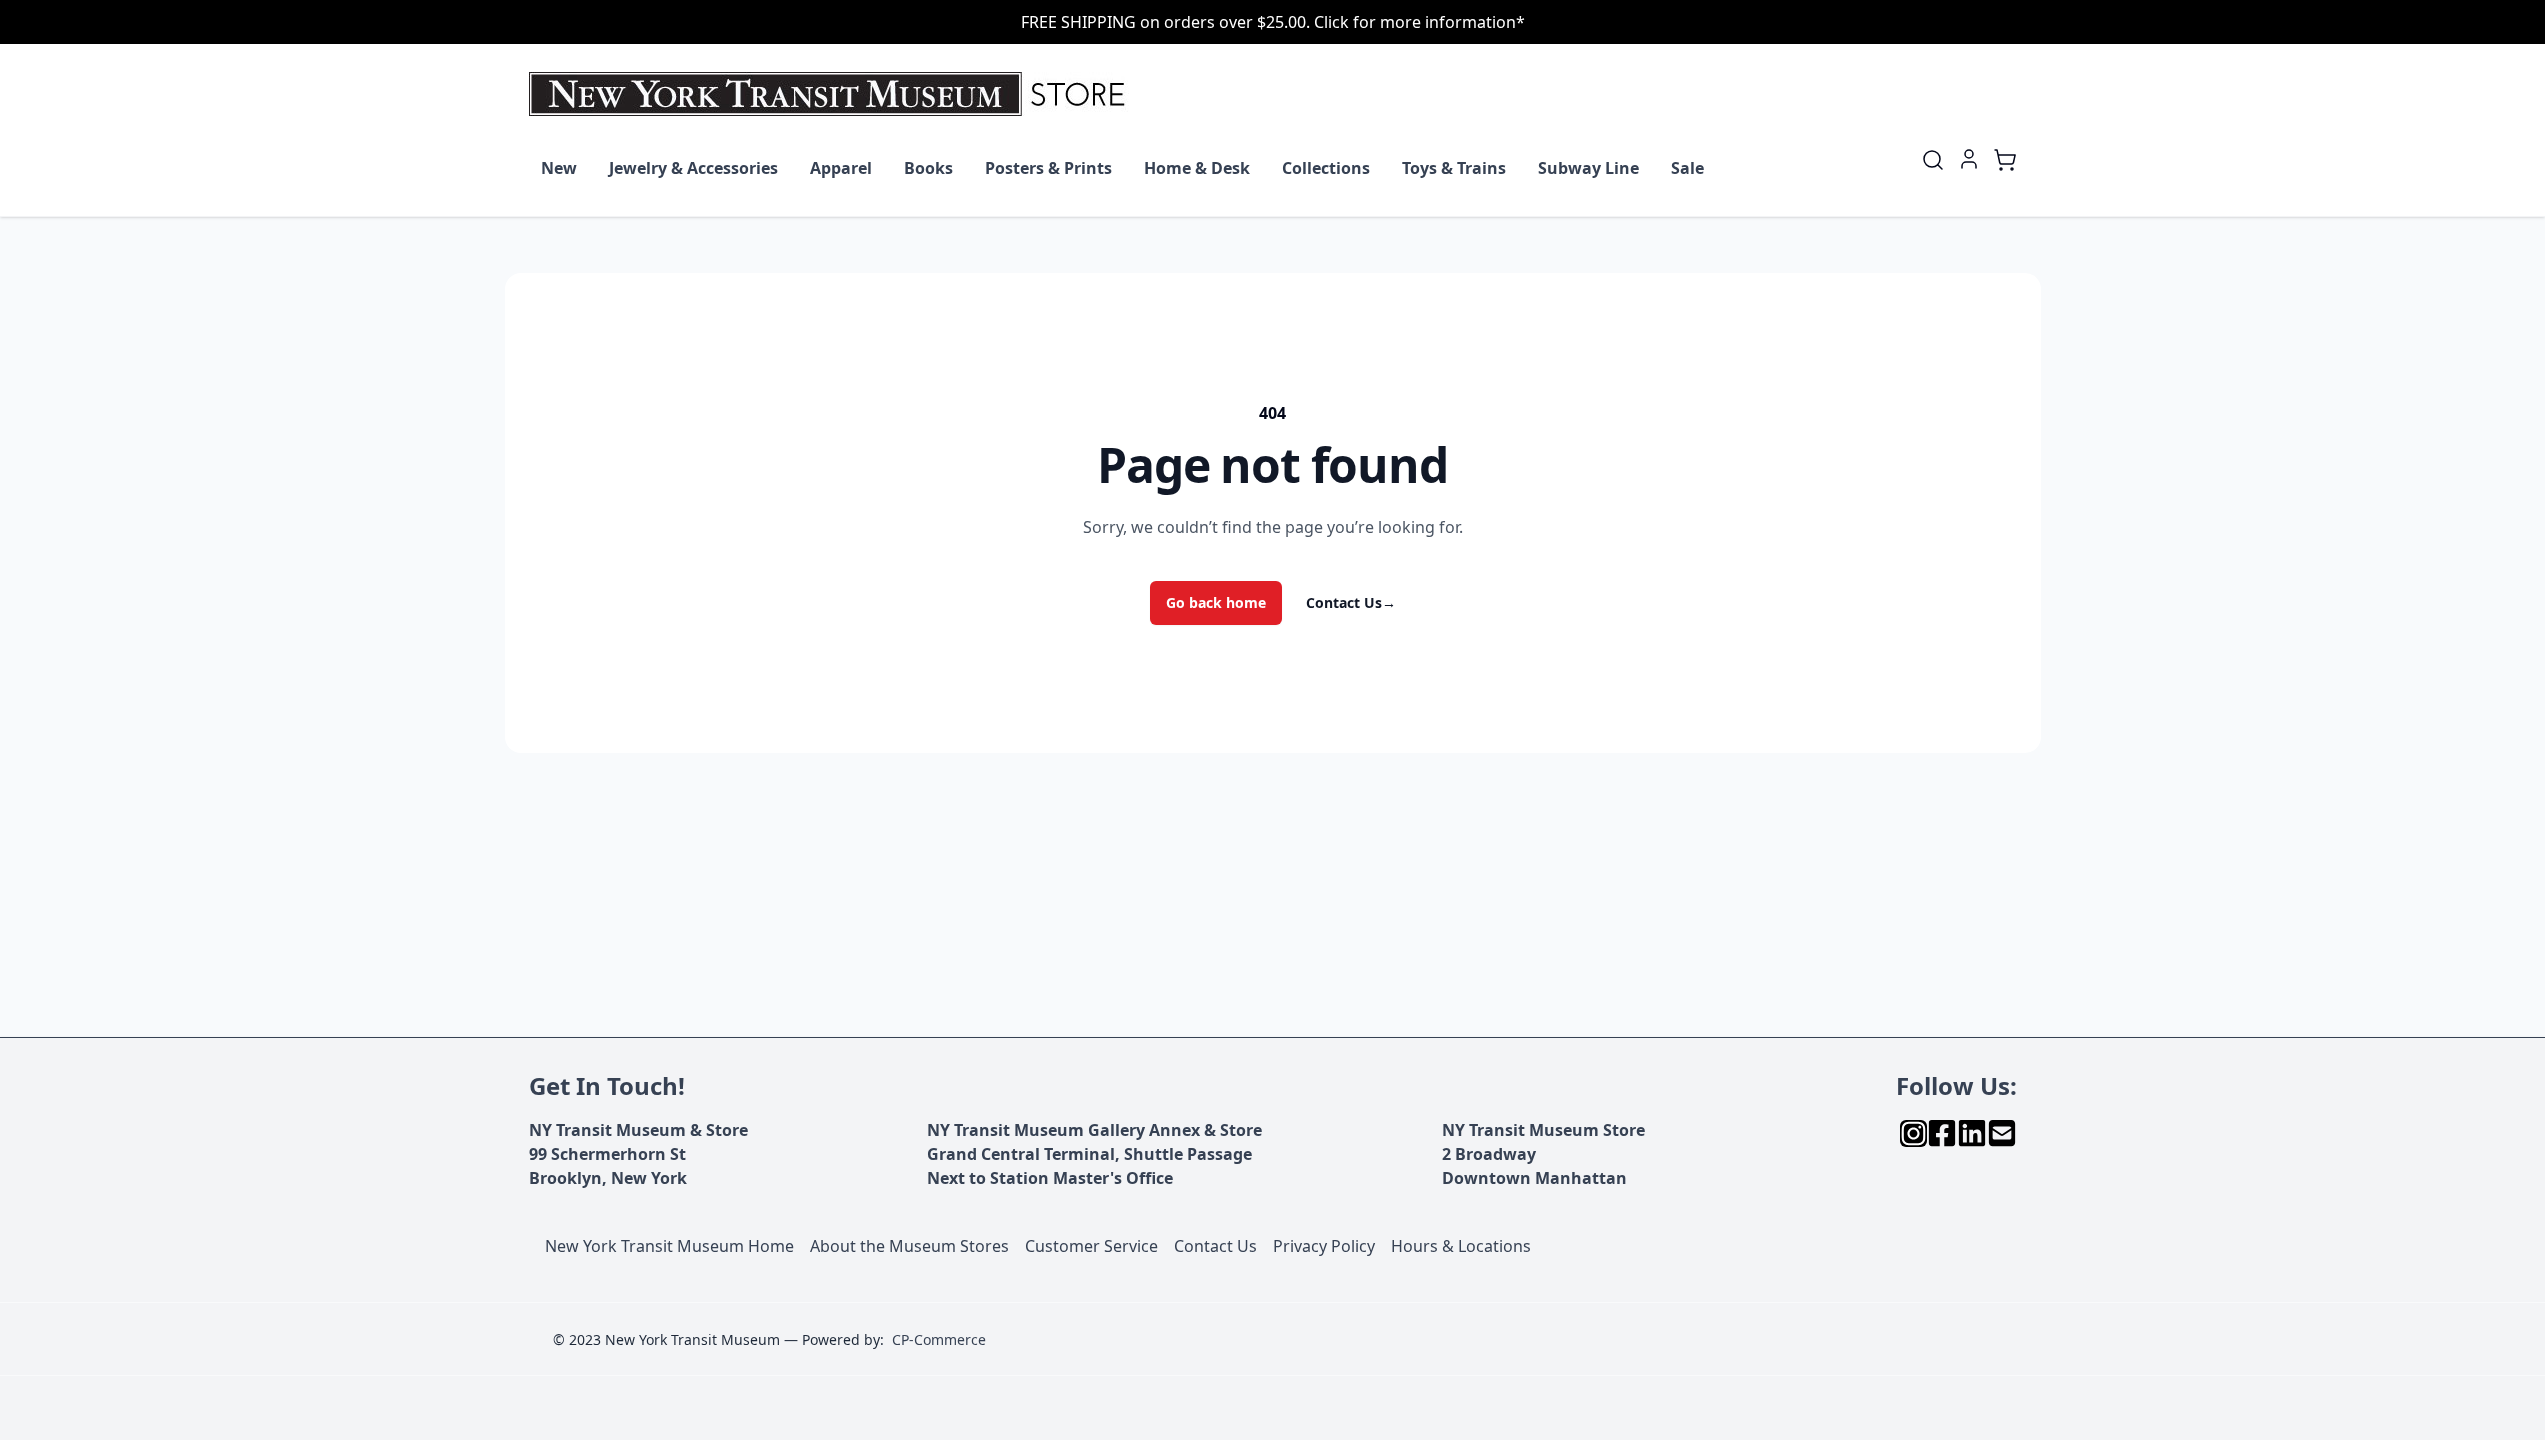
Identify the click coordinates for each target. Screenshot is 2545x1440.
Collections (1326, 168)
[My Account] (1969, 159)
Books (928, 168)
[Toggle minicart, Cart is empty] (2005, 160)
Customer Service (1091, 1246)
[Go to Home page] (831, 94)
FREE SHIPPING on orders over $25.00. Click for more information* (1273, 22)
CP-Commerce (939, 1339)
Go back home (1216, 602)
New (559, 168)
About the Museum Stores (909, 1246)
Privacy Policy (1324, 1246)
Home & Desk (1197, 168)
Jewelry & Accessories (693, 168)
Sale (1687, 168)
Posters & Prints (1048, 168)
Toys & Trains (1454, 168)
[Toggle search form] (1933, 160)
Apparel (841, 168)
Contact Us (1351, 602)
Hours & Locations (1461, 1246)
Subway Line (1588, 168)
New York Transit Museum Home (669, 1246)
